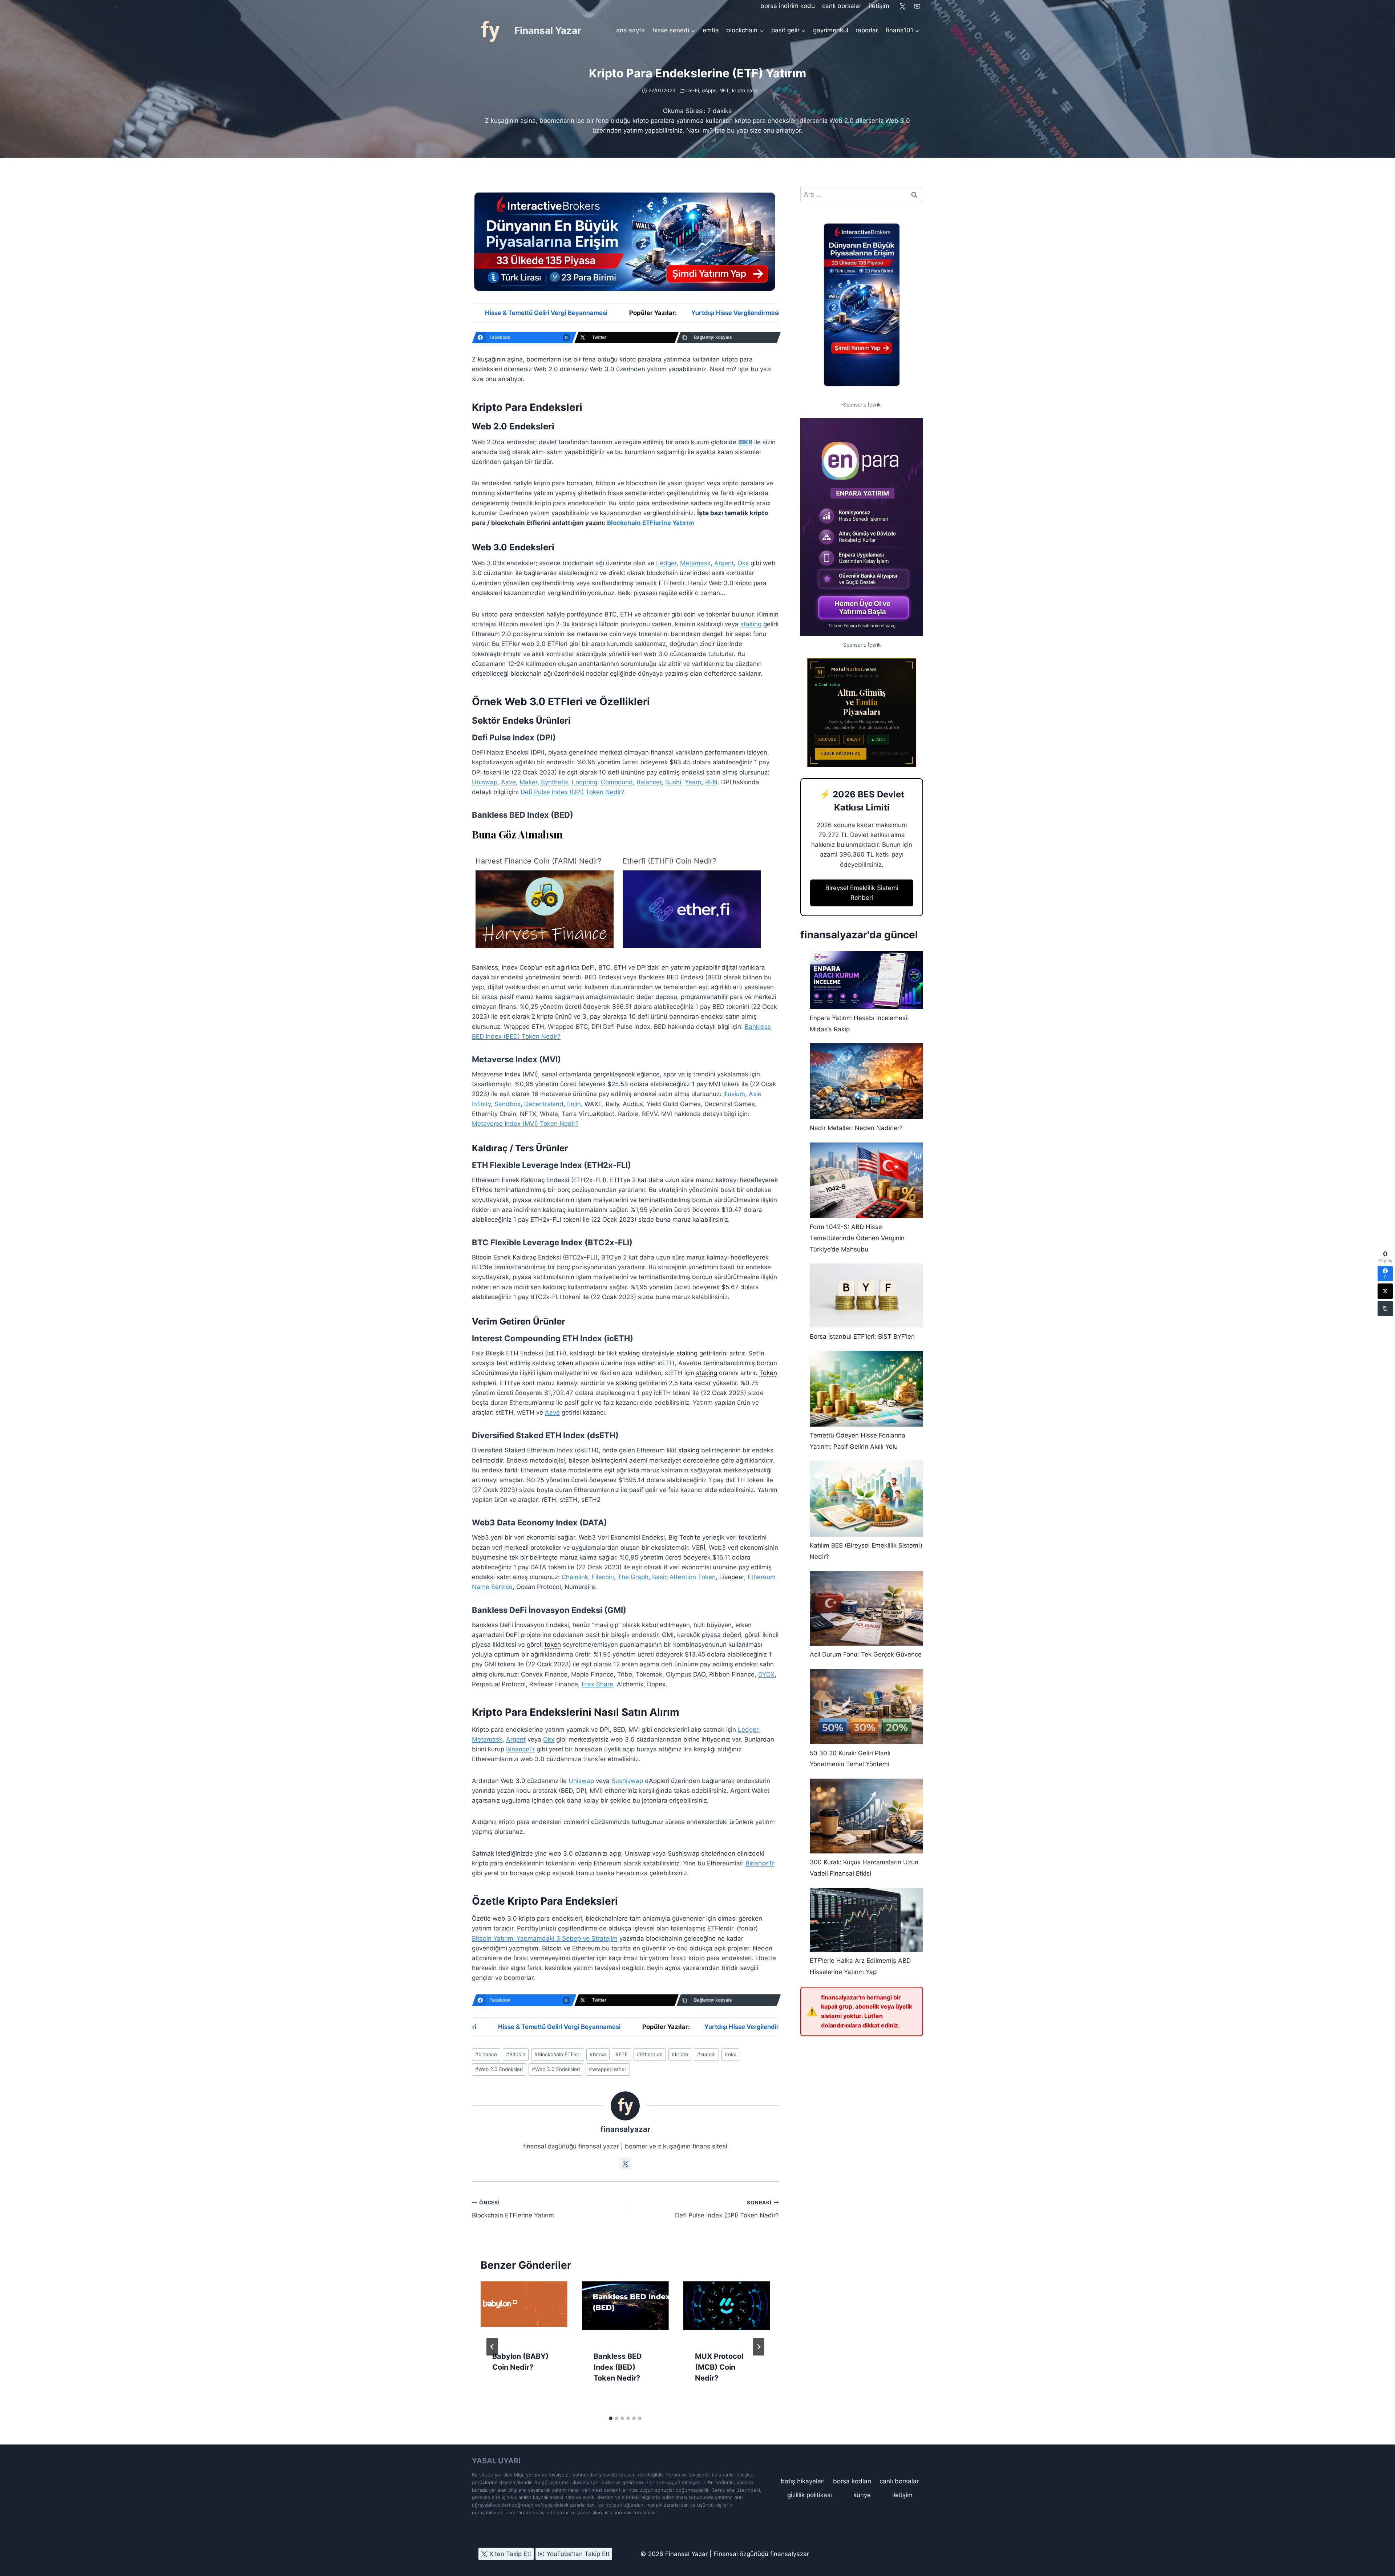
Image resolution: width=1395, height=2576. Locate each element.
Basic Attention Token (684, 1577)
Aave (508, 782)
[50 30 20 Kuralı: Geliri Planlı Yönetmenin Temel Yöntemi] (866, 1706)
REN (711, 782)
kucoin (706, 2054)
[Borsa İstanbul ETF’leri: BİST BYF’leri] (866, 1295)
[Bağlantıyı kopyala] (1385, 1309)
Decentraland (544, 1104)
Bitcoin (516, 2054)
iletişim (879, 6)
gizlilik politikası (810, 2495)
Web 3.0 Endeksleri (556, 2069)
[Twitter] (903, 6)
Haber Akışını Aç (841, 753)
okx (730, 2054)
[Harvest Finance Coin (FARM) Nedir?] (545, 909)
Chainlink (575, 1577)
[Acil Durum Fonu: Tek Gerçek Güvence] (866, 1608)
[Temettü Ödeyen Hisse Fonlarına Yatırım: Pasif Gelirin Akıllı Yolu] (866, 1388)
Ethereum (650, 2054)
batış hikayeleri (803, 2481)
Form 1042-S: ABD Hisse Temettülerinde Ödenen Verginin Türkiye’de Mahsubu (857, 1238)
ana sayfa (630, 30)
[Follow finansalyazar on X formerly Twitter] (625, 2164)
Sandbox (508, 1104)
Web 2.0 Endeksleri (499, 2069)
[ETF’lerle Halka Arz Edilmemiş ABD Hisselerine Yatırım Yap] (866, 1920)
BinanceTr (520, 1749)
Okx (743, 563)
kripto (680, 2054)
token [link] (565, 1363)
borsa (598, 2054)
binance (486, 2054)
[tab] (611, 2418)
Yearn (693, 782)
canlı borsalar (842, 6)
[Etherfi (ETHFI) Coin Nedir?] (692, 909)
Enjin (574, 1104)
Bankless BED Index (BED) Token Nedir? (618, 2367)
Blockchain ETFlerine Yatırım (651, 523)
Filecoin (603, 1577)
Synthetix (555, 782)
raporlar (867, 30)
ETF (622, 2054)
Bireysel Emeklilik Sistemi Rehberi (862, 893)
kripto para (745, 90)
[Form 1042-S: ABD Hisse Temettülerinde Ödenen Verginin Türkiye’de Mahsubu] (866, 1180)
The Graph (633, 1577)
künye (862, 2495)
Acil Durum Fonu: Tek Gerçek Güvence (866, 1654)
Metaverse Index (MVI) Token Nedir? (525, 1124)
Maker (528, 782)
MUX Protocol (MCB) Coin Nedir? (719, 2367)
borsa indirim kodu (788, 6)
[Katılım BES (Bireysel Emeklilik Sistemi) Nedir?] (866, 1499)
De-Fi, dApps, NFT (708, 90)
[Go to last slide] (492, 2347)
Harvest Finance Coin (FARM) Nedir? (538, 861)
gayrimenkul (831, 30)
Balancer (649, 782)
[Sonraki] (759, 2347)
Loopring (585, 782)
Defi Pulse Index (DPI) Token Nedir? (573, 792)
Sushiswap (627, 1781)
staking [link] (629, 1353)
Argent (724, 563)
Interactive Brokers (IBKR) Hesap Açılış (630, 313)
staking (751, 624)
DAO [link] (699, 1674)
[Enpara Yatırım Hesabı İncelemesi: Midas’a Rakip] (866, 980)
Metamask (695, 563)
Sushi (673, 782)
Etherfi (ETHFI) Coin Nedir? (669, 861)
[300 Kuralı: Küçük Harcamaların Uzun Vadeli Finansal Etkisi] (866, 1816)
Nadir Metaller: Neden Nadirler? (856, 1128)
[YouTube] (917, 6)
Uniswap (485, 782)
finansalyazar (625, 2129)
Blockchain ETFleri (557, 2054)
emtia (711, 30)
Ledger (666, 563)
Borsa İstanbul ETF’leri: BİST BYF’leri (862, 1336)
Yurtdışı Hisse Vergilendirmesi (507, 313)
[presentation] (524, 2310)
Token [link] (768, 1373)
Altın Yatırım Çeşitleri (740, 313)
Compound (617, 782)
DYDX (766, 1674)
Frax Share (597, 1684)
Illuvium (734, 1094)
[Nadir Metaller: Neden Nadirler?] (866, 1081)
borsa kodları (852, 2481)
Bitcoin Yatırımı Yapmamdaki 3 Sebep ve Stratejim (545, 1938)
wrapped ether (608, 2069)
